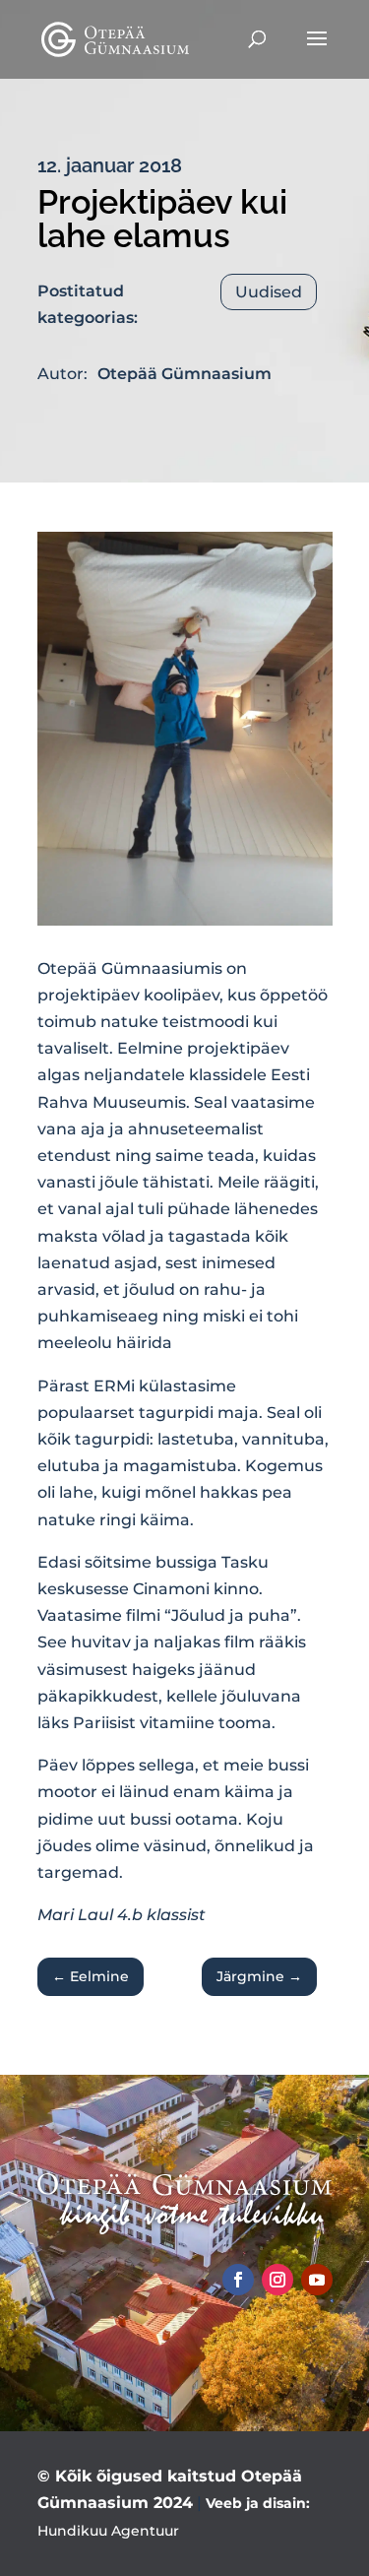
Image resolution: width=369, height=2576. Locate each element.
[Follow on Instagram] (277, 2280)
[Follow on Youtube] (317, 2280)
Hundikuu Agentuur (108, 2531)
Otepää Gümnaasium (184, 374)
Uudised (269, 292)
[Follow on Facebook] (238, 2280)
